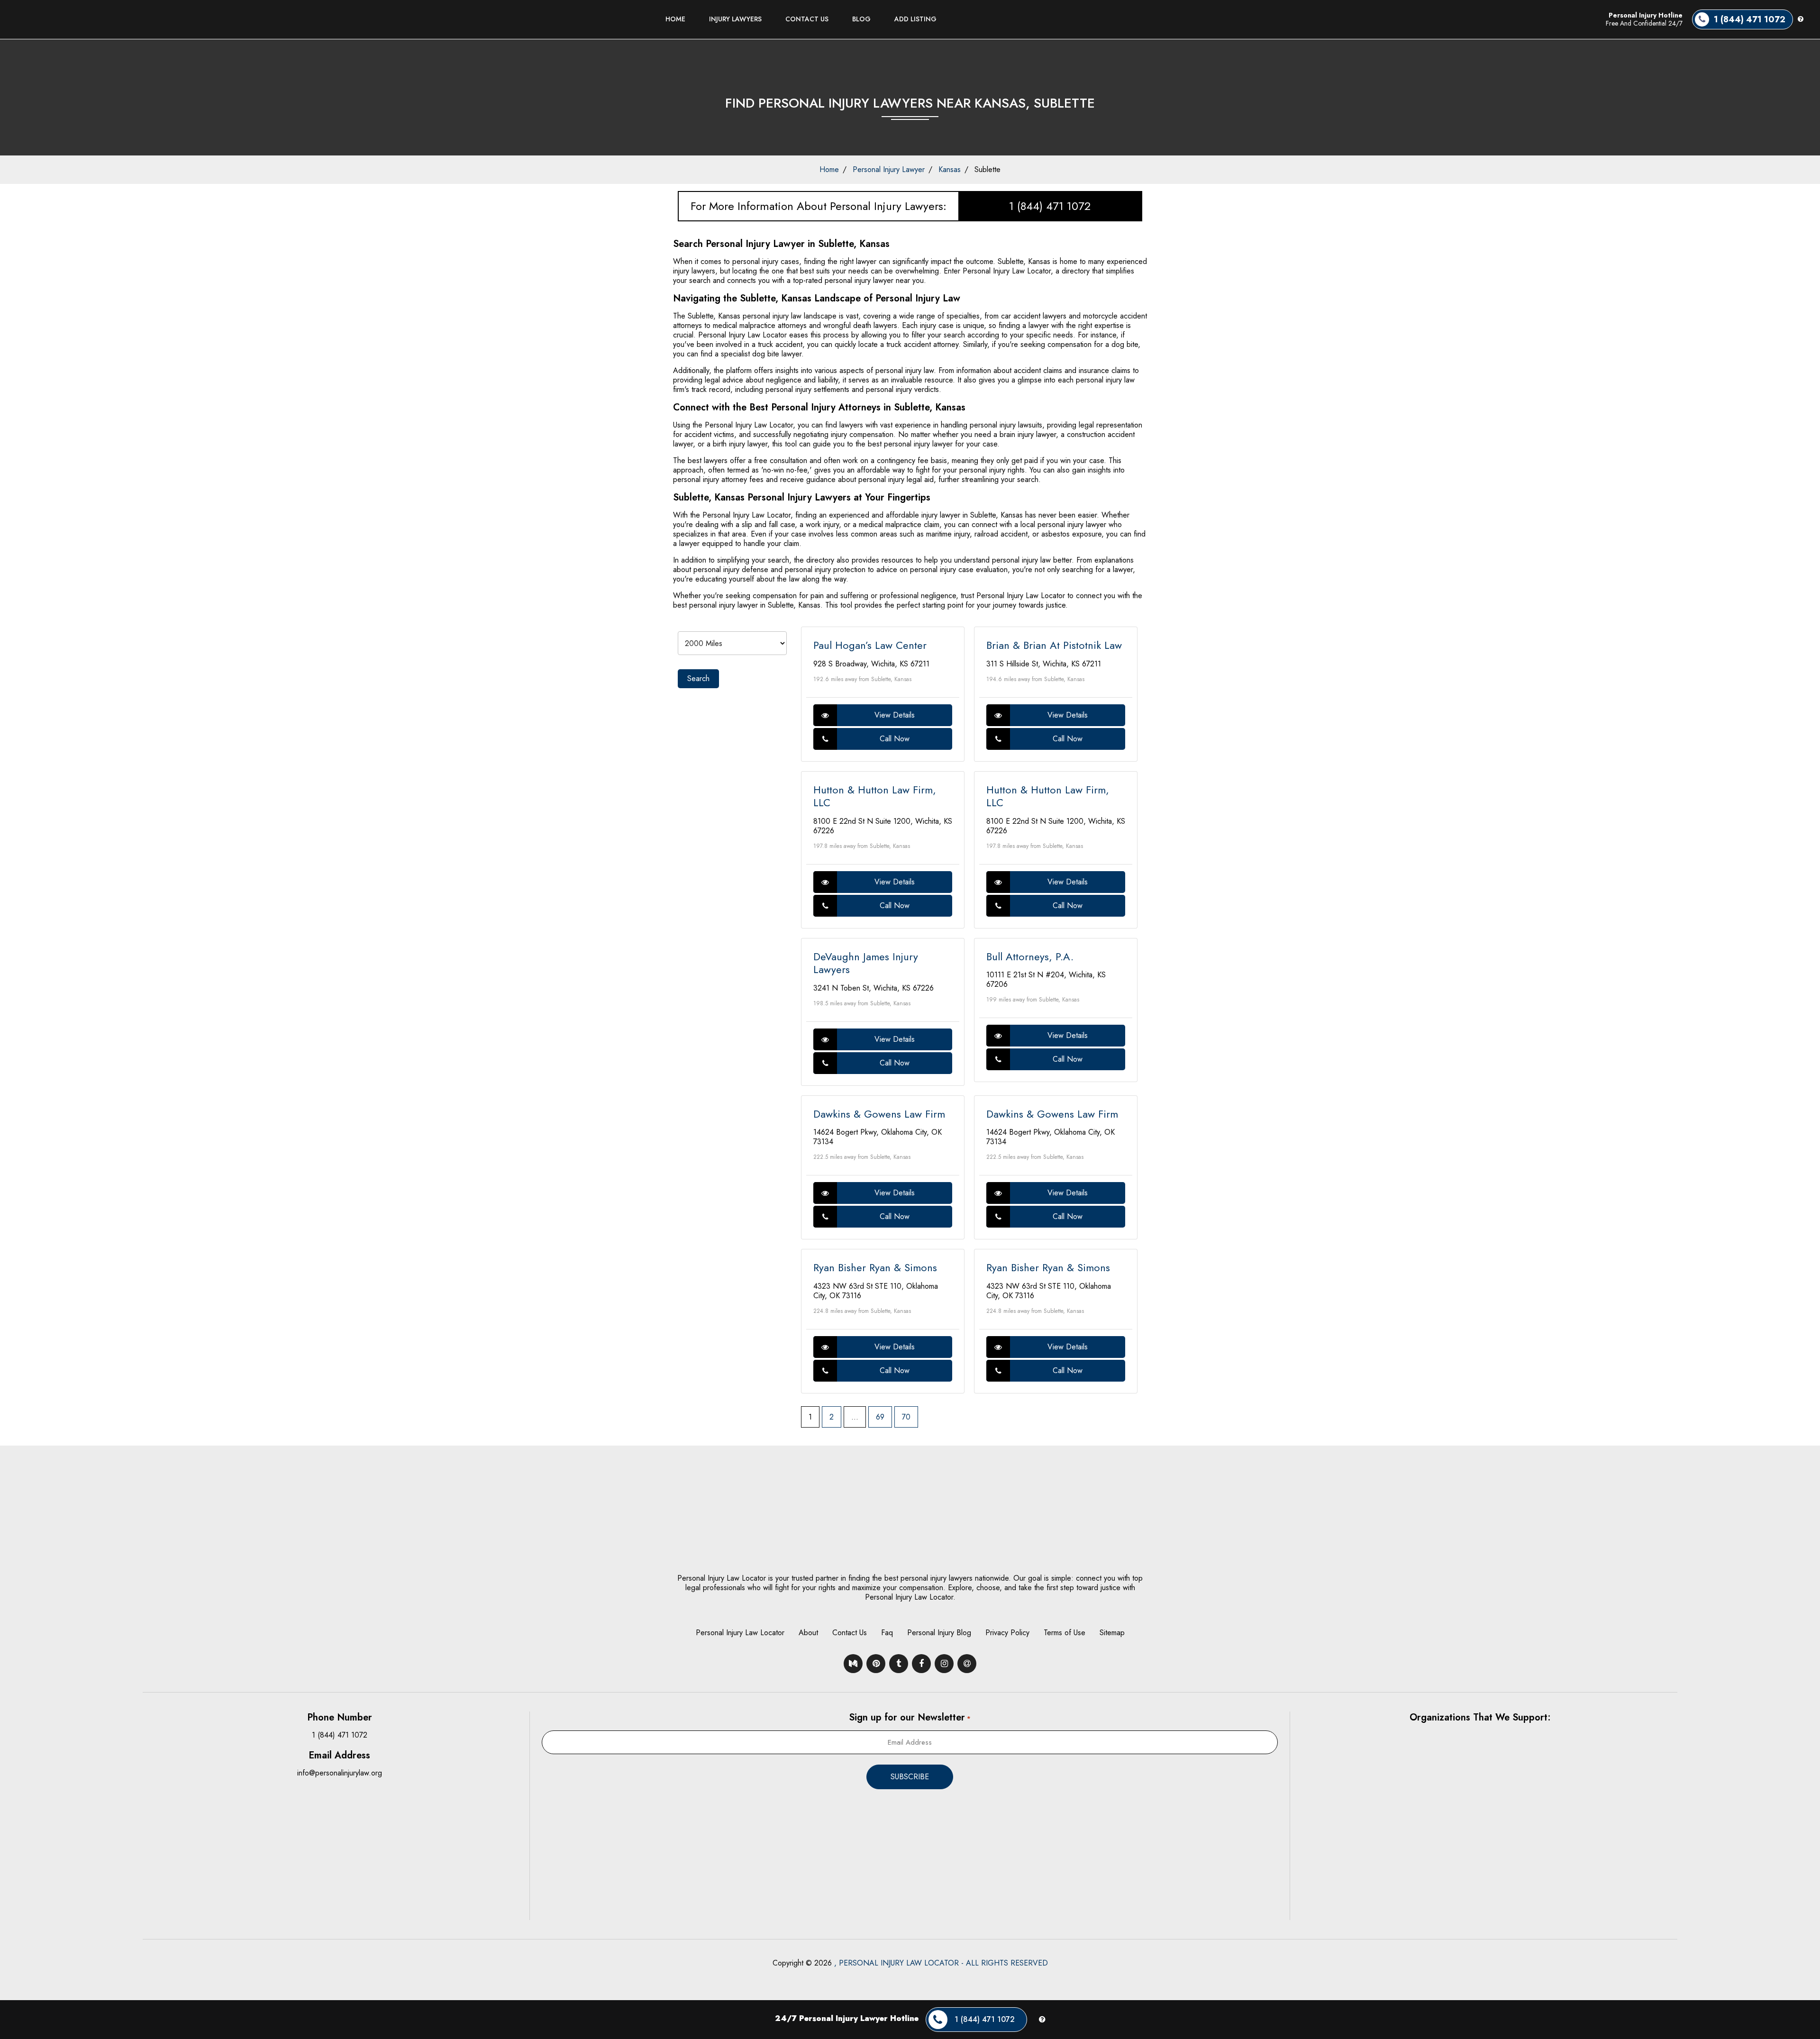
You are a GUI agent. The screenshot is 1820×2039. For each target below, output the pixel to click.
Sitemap (1112, 1633)
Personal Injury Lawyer (889, 169)
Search (698, 678)
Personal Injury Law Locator (740, 1633)
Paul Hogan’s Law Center (870, 645)
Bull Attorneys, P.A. (1030, 956)
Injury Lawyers (735, 19)
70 (906, 1417)
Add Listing (915, 19)
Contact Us (807, 19)
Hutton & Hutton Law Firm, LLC (875, 796)
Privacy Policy (1007, 1633)
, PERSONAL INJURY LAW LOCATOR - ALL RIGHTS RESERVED (941, 1963)
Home (675, 19)
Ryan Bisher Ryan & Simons (875, 1267)
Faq (887, 1633)
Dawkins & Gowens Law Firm (879, 1114)
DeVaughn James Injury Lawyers (866, 963)
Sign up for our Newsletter (910, 1717)
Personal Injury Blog (939, 1633)
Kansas (950, 169)
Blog (861, 19)
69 (880, 1417)
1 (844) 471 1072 (1050, 206)
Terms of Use (1065, 1633)
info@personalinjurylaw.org (340, 1773)
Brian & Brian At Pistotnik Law (1054, 645)
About (808, 1633)
